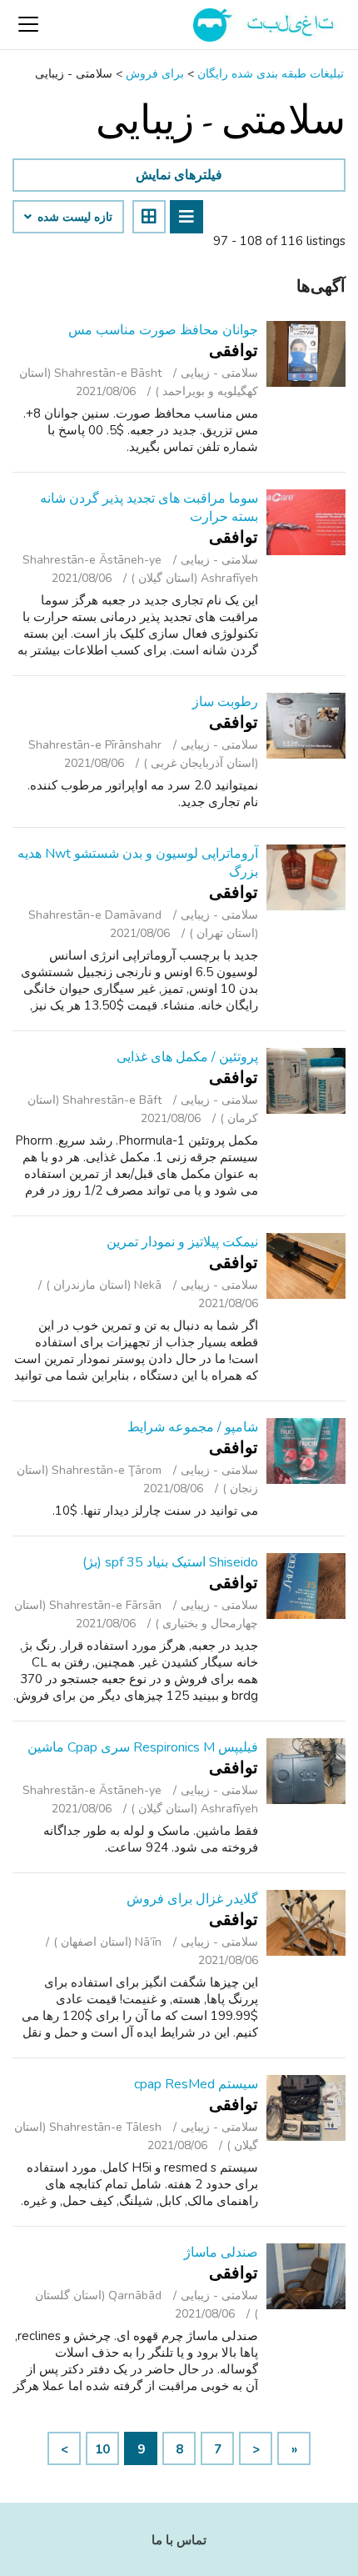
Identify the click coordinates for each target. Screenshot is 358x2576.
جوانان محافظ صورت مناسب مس (163, 330)
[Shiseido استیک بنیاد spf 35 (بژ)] (306, 1586)
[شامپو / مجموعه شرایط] (306, 1451)
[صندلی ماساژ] (306, 2276)
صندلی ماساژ (221, 2253)
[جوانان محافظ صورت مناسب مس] (306, 354)
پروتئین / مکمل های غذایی (187, 1057)
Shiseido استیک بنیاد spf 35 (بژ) (170, 1562)
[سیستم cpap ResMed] (306, 2108)
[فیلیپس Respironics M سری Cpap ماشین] (306, 1771)
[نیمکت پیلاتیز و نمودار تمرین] (306, 1266)
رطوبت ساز (225, 702)
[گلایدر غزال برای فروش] (306, 1923)
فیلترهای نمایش (179, 175)
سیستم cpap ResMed (196, 2084)
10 (102, 2449)
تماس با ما (179, 2540)
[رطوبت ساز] (306, 726)
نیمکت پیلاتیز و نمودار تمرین (182, 1242)
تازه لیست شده (73, 218)
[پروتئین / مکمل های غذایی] (306, 1081)
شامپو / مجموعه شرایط (193, 1427)
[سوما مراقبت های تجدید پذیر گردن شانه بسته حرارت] (306, 522)
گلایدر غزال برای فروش (192, 1899)
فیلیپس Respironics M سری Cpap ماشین (143, 1747)
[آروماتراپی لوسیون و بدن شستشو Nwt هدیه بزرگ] (306, 877)
